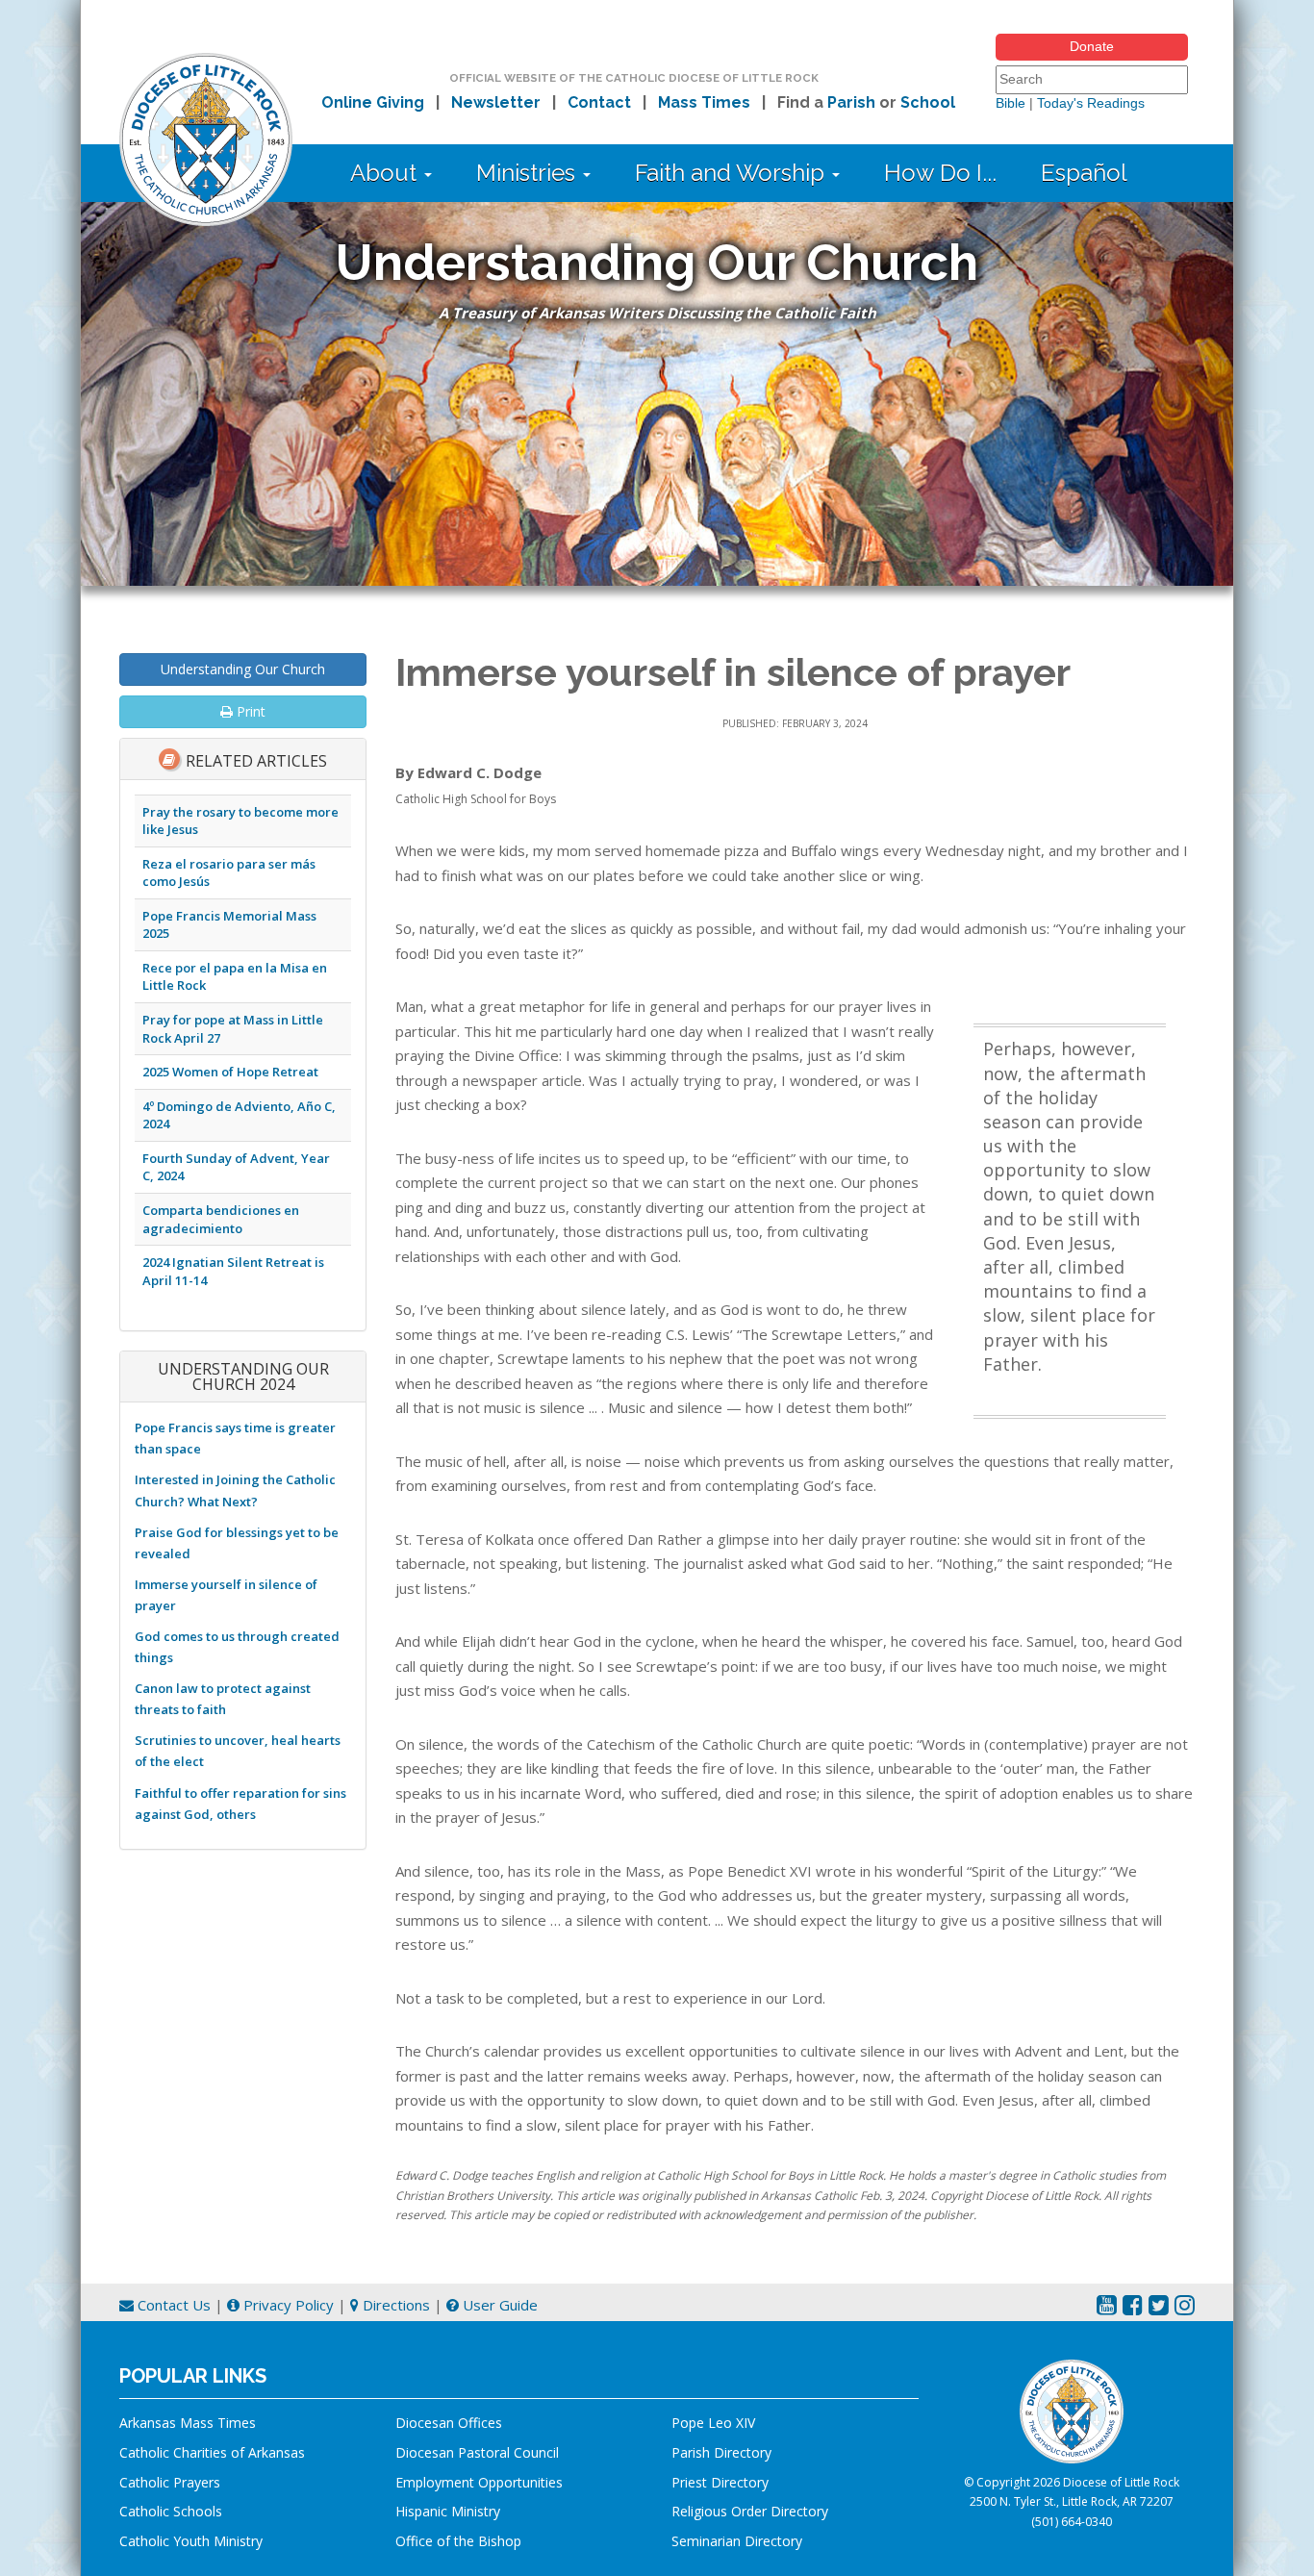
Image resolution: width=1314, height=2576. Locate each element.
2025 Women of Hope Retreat (230, 1072)
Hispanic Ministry (448, 2511)
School (928, 102)
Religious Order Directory (750, 2511)
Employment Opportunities (479, 2482)
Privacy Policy (287, 2305)
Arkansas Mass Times (188, 2423)
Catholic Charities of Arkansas (212, 2452)
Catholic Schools (171, 2511)
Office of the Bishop (458, 2541)
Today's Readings (1091, 103)
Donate (1092, 46)
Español (1084, 173)
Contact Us (172, 2305)
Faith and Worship (733, 173)
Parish (851, 102)
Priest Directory (720, 2482)
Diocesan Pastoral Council (477, 2452)
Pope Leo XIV (713, 2423)
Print (249, 711)
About (386, 173)
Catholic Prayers (170, 2482)
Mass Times (704, 102)
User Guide (498, 2305)
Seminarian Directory (737, 2541)
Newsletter (496, 102)
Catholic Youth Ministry (191, 2541)
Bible (1011, 103)
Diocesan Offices (449, 2423)
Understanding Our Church (243, 669)
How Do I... (940, 173)
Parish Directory (721, 2452)
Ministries (529, 173)
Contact (599, 102)
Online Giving (373, 102)
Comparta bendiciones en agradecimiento (221, 1219)
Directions (394, 2305)
